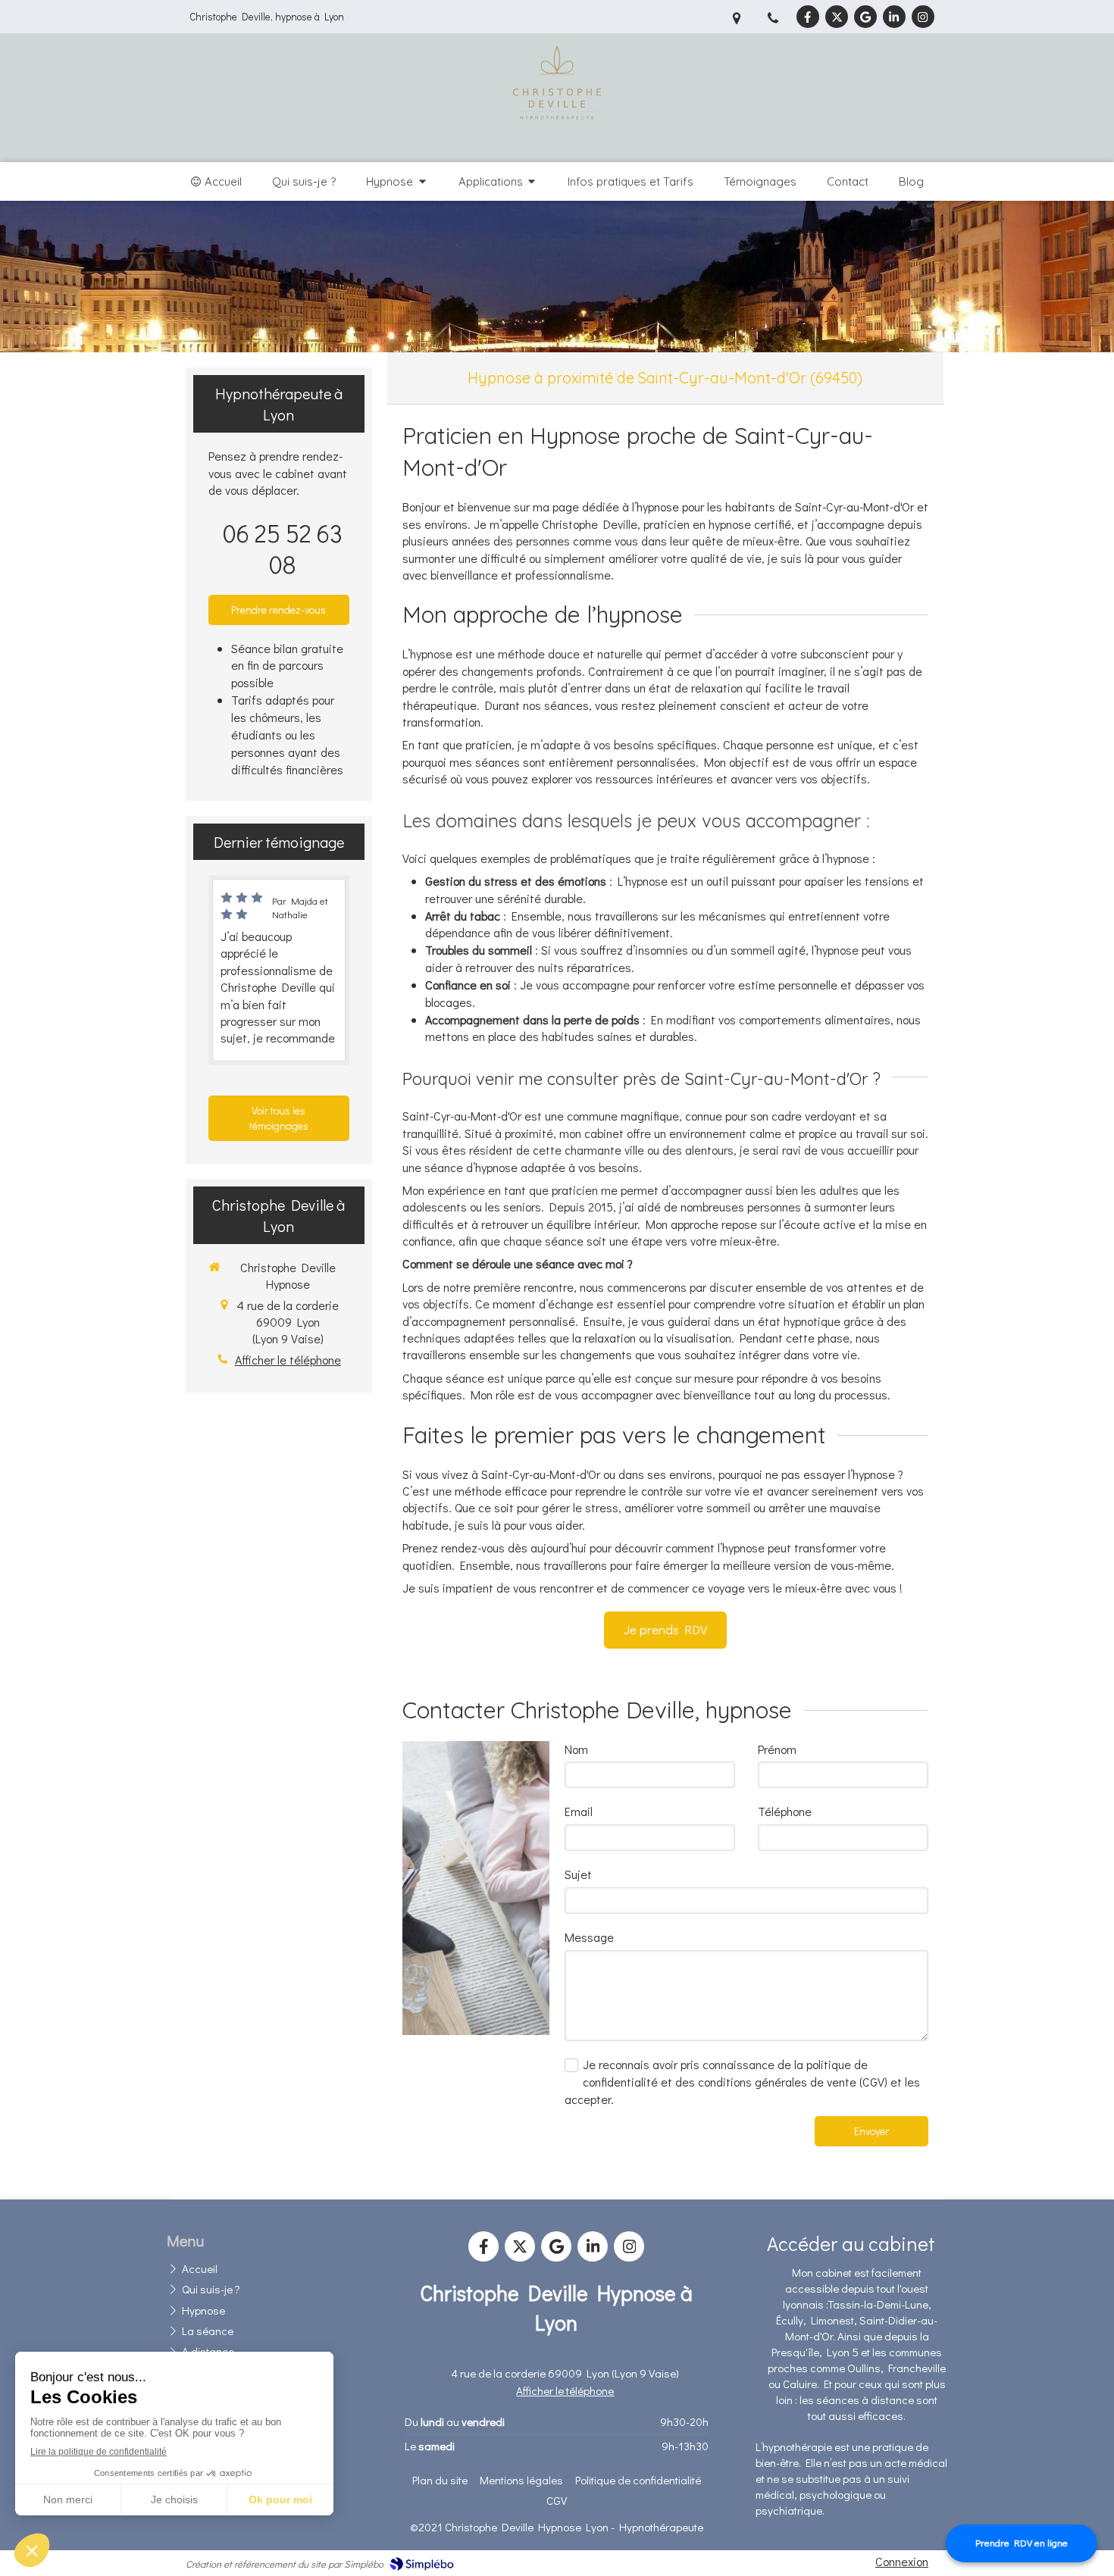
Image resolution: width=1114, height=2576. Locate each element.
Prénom (777, 1749)
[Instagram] (923, 17)
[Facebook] (808, 17)
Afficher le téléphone (288, 1360)
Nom (576, 1749)
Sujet (578, 1874)
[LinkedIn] (894, 17)
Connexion (902, 2561)
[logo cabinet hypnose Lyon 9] (557, 144)
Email (579, 1811)
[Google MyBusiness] (865, 17)
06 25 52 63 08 (283, 549)
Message (589, 1937)
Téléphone (785, 1811)
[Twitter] (837, 17)
